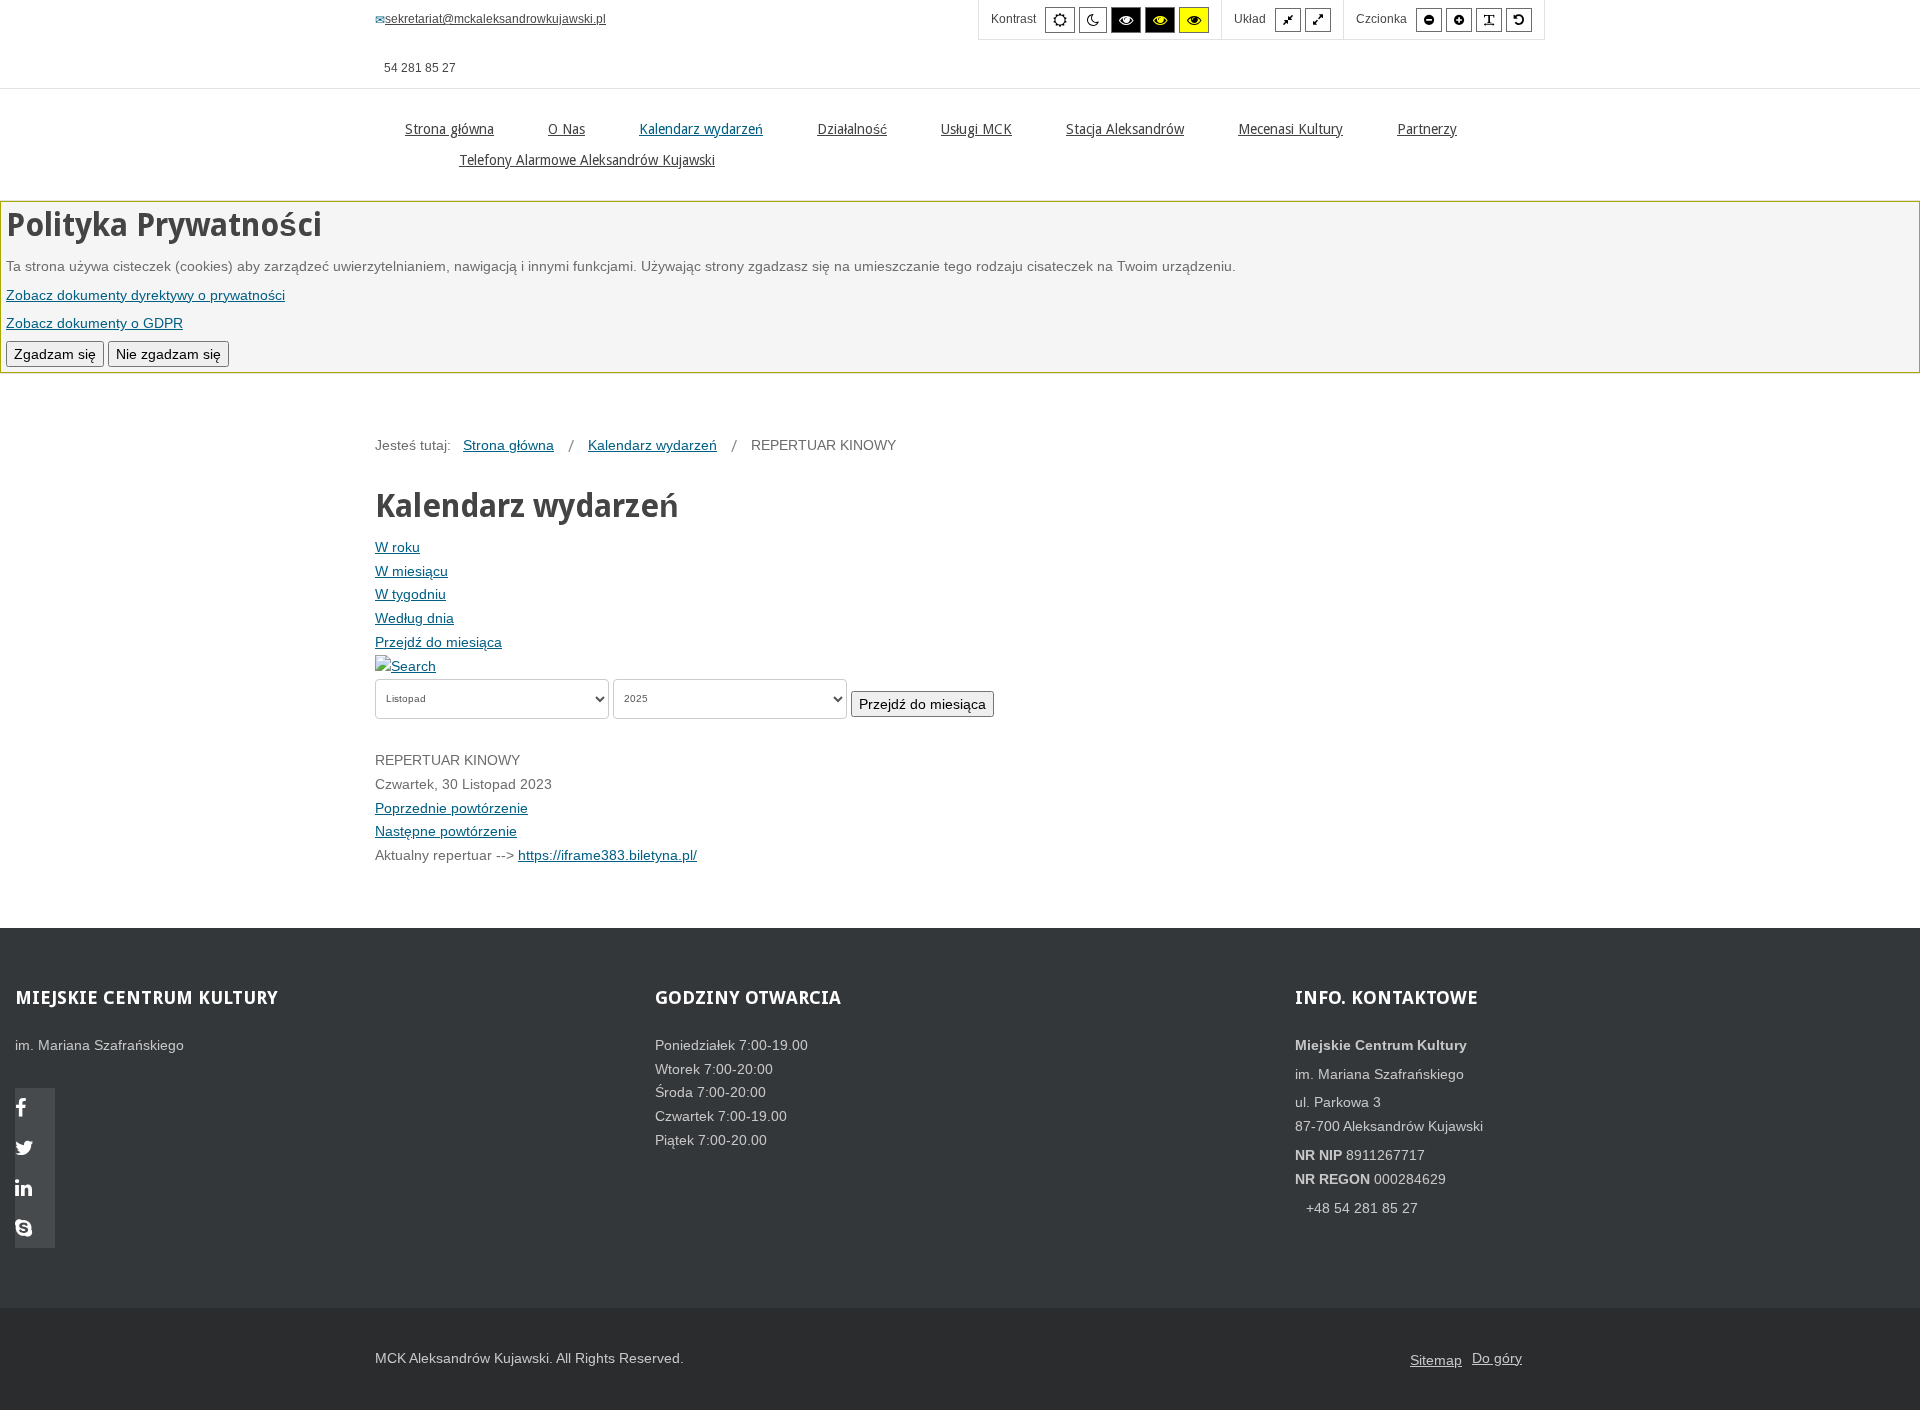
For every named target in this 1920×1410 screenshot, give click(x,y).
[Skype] (35, 1230)
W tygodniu (410, 594)
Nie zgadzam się (168, 354)
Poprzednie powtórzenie (451, 808)
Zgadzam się (55, 354)
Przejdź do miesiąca (438, 642)
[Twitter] (35, 1150)
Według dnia (414, 618)
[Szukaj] (405, 666)
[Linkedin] (35, 1190)
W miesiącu (411, 571)
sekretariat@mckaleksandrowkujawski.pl (495, 19)
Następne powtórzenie (446, 831)
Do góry (1497, 1358)
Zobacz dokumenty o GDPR (94, 323)
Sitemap (1436, 1360)
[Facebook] (35, 1110)
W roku (397, 547)
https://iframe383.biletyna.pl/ (607, 855)
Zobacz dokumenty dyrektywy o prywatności (145, 295)
